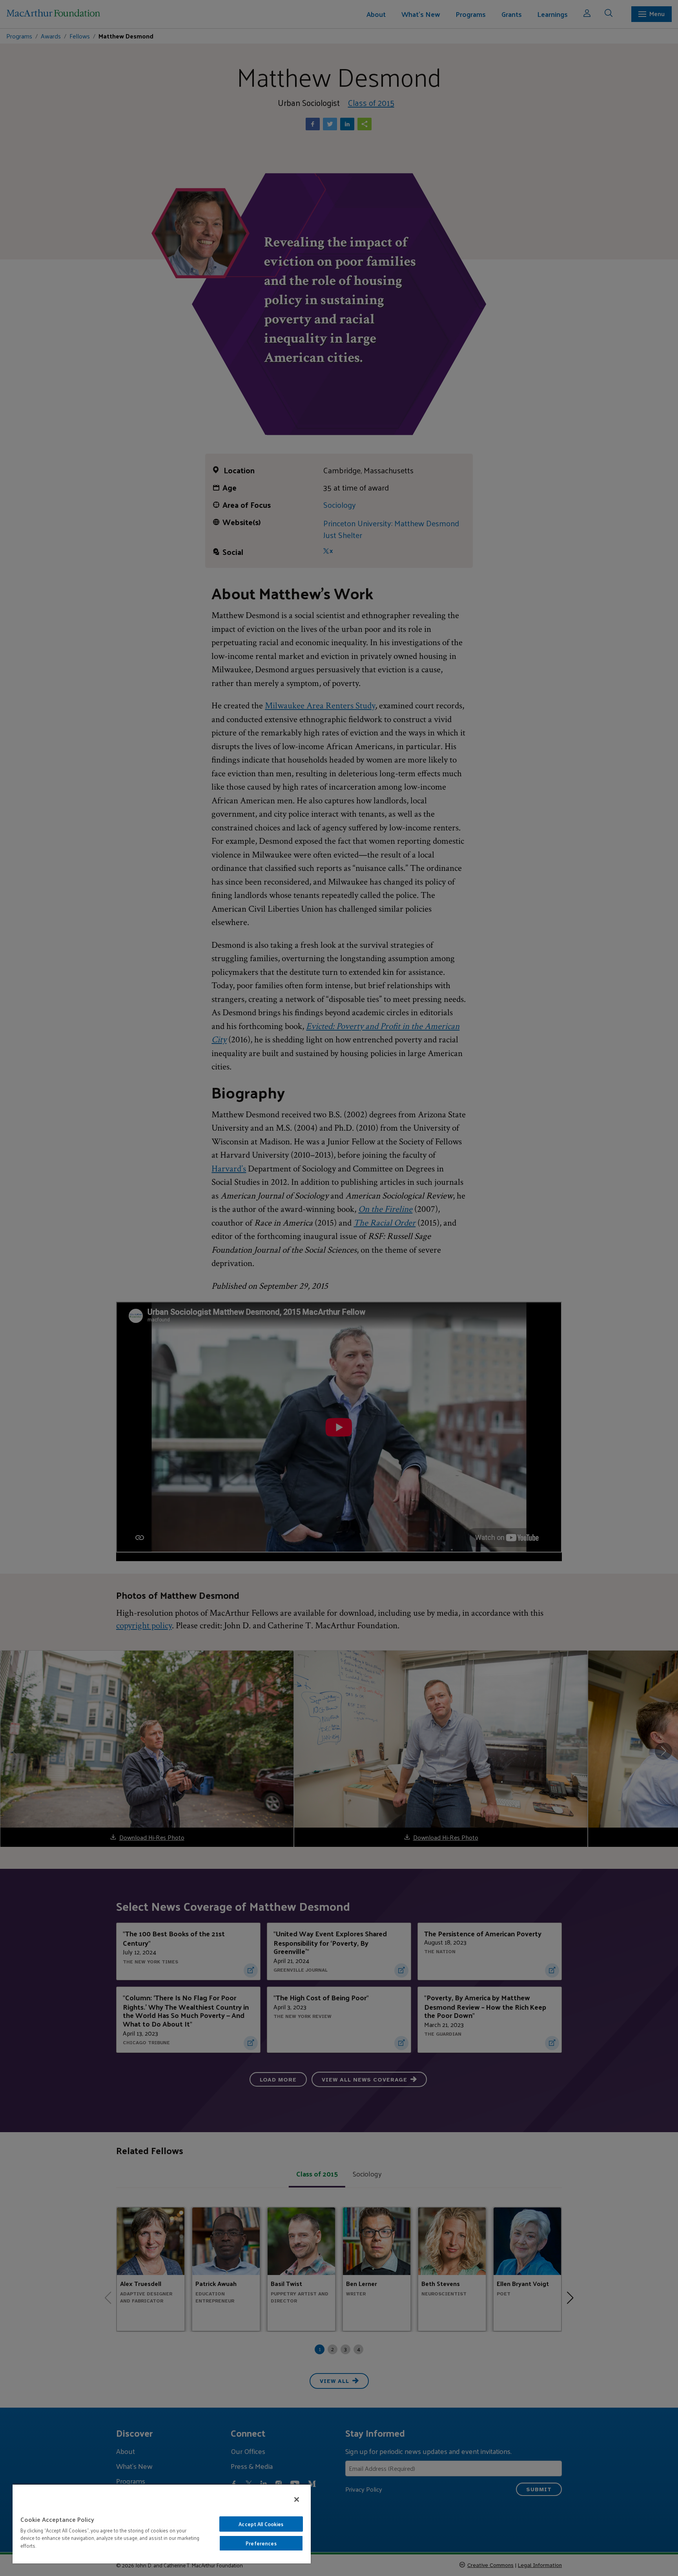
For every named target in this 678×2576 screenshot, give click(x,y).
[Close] (297, 2499)
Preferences (261, 2543)
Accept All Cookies (261, 2524)
